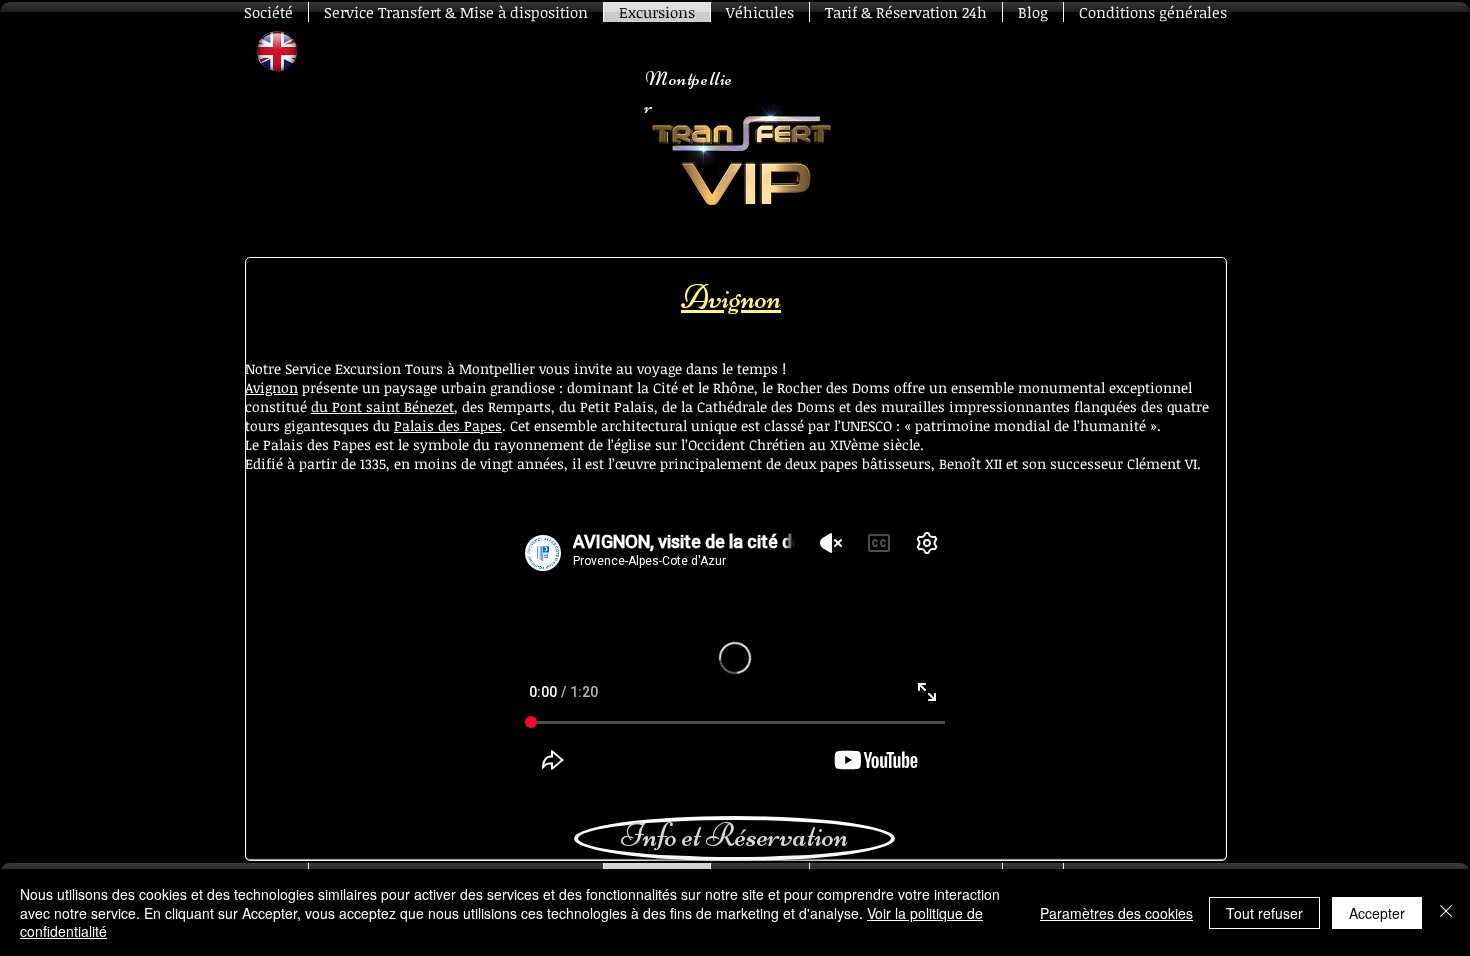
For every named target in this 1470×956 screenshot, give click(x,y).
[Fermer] (1446, 912)
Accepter (1377, 913)
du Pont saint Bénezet (382, 406)
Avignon (271, 387)
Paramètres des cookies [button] (1116, 913)
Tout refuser (1264, 913)
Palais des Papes (448, 425)
